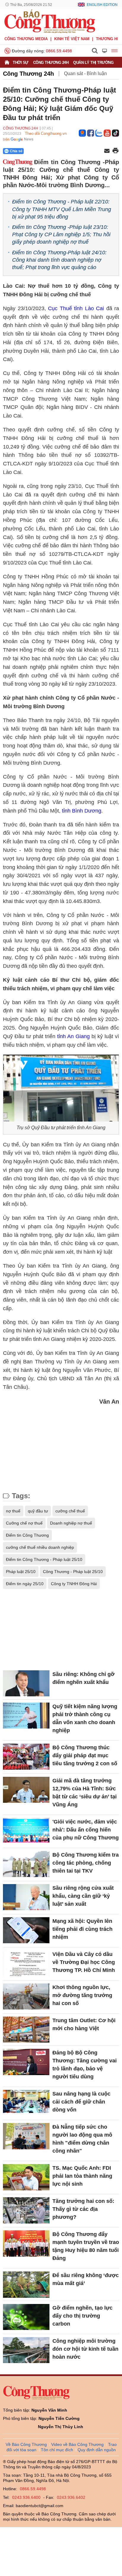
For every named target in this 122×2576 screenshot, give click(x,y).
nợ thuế (13, 1511)
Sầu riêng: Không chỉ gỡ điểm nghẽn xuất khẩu (84, 1678)
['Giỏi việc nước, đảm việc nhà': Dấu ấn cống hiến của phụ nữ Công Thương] (26, 1831)
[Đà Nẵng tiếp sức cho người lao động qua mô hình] (26, 2136)
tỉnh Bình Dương (82, 811)
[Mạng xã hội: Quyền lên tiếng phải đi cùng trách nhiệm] (26, 1930)
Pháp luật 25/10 (21, 1572)
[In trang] (115, 151)
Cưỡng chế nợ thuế (24, 1523)
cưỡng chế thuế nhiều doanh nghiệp (40, 1547)
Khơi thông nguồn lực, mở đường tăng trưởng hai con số (82, 1995)
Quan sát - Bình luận (85, 73)
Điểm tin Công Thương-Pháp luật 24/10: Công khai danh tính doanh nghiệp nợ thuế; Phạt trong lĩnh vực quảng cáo (59, 260)
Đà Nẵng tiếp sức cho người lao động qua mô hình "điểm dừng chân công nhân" (82, 2139)
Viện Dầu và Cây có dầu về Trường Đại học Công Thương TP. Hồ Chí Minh (84, 1962)
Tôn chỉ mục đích (57, 2450)
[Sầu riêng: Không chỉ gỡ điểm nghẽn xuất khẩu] (26, 1683)
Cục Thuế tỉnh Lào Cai (76, 308)
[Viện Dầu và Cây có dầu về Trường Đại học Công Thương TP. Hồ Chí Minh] (26, 1963)
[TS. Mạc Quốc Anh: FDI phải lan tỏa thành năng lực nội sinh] (26, 2177)
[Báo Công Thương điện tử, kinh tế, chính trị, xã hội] (50, 21)
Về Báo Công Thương (26, 2444)
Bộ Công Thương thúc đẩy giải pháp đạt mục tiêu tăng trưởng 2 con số (85, 1755)
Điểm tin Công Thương (27, 1535)
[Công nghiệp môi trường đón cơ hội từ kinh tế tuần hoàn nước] (26, 2350)
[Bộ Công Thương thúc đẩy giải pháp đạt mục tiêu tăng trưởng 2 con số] (26, 1757)
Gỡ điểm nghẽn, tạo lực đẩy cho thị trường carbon (82, 2316)
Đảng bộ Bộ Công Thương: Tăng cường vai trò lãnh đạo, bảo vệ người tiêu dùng (85, 2065)
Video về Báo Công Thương (77, 2444)
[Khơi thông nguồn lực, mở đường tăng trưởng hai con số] (26, 1996)
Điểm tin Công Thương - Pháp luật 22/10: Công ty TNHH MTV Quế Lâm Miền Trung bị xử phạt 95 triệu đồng (62, 209)
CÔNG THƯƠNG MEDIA (26, 39)
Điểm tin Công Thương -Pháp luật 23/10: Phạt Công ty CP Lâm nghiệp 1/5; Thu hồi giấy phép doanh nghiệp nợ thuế (61, 234)
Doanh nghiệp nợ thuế (71, 1523)
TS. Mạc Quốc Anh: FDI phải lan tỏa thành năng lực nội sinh (82, 2176)
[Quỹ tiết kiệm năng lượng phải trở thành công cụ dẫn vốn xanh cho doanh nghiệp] (26, 1716)
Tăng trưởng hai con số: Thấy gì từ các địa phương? (83, 2209)
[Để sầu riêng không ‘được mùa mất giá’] (26, 2284)
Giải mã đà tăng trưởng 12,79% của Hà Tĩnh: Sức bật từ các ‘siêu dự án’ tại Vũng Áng (85, 1793)
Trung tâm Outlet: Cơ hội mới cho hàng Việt (84, 2024)
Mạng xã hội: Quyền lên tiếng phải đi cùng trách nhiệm (82, 1929)
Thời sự (21, 63)
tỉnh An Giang (73, 1036)
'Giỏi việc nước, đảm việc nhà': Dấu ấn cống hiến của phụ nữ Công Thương (86, 1830)
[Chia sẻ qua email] (107, 151)
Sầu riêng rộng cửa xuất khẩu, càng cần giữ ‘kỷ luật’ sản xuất (83, 1896)
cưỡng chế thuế (70, 1511)
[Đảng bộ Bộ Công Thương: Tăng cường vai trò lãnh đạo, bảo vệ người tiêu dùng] (26, 2062)
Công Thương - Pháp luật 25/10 (73, 1572)
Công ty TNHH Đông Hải (74, 1584)
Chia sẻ (16, 151)
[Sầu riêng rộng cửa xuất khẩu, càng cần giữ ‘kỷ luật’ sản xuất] (26, 1897)
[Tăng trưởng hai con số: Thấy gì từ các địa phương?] (26, 2210)
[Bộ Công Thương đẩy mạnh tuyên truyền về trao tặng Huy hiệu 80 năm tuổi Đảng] (26, 2243)
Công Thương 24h (51, 63)
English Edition (102, 5)
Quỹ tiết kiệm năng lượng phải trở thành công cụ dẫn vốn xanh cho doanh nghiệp (85, 1718)
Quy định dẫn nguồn (97, 2450)
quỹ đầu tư (38, 1511)
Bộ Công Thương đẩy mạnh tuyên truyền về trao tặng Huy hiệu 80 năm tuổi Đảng (86, 2246)
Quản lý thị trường (93, 63)
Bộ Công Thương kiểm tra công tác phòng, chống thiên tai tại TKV (86, 1863)
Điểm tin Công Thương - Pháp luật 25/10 (44, 1559)
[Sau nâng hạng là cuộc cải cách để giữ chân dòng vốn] (26, 2103)
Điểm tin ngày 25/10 (25, 1584)
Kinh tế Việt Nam (72, 39)
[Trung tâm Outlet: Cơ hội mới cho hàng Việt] (26, 2030)
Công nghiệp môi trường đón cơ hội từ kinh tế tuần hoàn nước (85, 2349)
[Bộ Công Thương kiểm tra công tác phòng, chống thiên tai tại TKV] (26, 1864)
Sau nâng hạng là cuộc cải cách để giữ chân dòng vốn (81, 2102)
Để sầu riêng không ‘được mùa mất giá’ (86, 2279)
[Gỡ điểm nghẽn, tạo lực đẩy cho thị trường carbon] (26, 2317)
